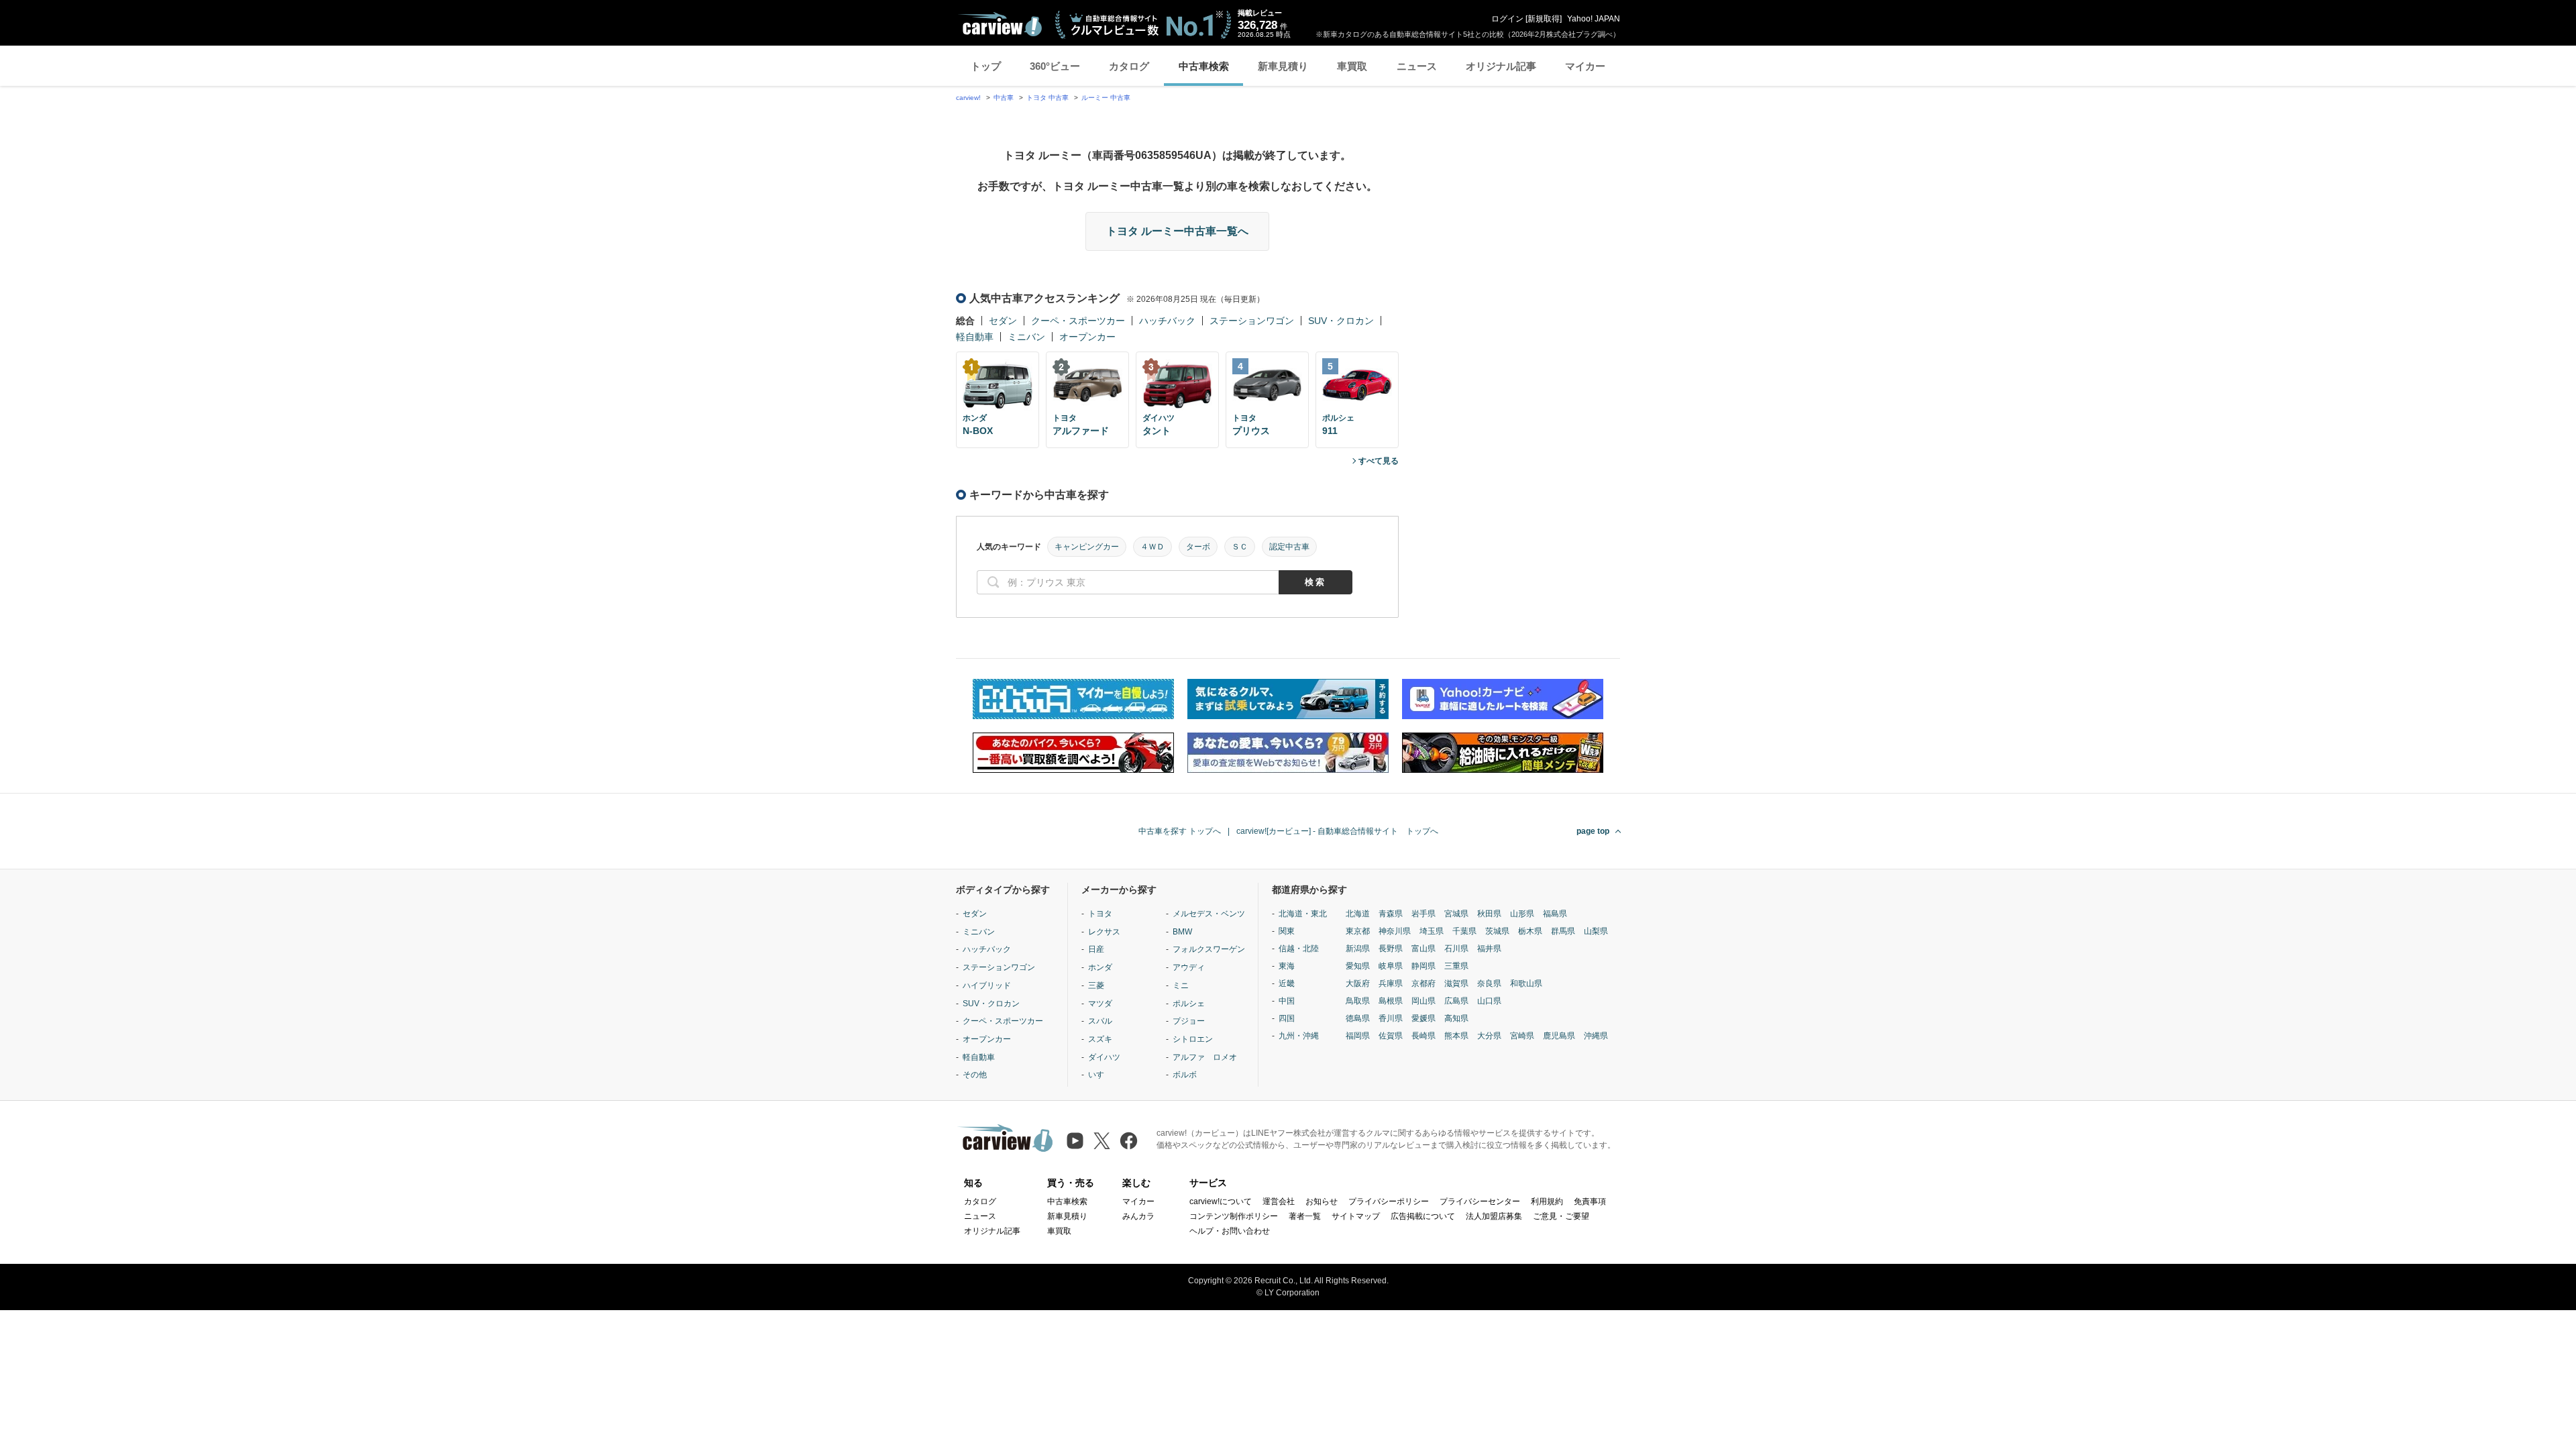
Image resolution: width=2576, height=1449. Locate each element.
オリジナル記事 (1501, 66)
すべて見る (1379, 461)
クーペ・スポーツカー (1078, 321)
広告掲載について (1423, 1216)
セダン (1003, 321)
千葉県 (1464, 931)
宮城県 (1456, 914)
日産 (1096, 949)
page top (1593, 831)
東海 (1287, 966)
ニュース (1417, 66)
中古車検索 (1204, 66)
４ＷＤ (1152, 547)
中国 (1287, 1001)
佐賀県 (1391, 1036)
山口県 (1489, 1001)
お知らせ (1322, 1201)
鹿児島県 (1559, 1036)
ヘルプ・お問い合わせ (1230, 1231)
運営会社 (1279, 1201)
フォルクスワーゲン (1209, 949)
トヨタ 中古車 (1048, 98)
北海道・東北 (1303, 914)
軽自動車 (975, 337)
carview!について (1221, 1201)
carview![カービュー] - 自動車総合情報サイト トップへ (1337, 831)
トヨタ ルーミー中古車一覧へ (1177, 231)
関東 (1287, 931)
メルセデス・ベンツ (1209, 914)
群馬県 (1563, 931)
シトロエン (1193, 1039)
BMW (1182, 932)
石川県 (1456, 949)
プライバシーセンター (1480, 1201)
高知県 (1456, 1018)
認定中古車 (1289, 547)
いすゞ (1100, 1075)
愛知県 (1358, 966)
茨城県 (1497, 931)
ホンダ (1100, 967)
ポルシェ (1189, 1004)
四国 (1287, 1018)
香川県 (1391, 1018)
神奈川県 (1395, 931)
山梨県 (1596, 931)
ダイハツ (1104, 1057)
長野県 (1391, 949)
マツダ (1100, 1004)
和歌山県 (1526, 983)
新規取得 (1544, 19)
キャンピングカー (1087, 547)
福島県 (1555, 914)
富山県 (1424, 949)
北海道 (1358, 914)
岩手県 (1424, 914)
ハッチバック (1167, 321)
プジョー (1189, 1021)
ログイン (1507, 19)
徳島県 (1358, 1018)
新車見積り (1283, 66)
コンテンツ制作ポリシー (1234, 1216)
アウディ (1189, 967)
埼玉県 (1432, 931)
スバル (1100, 1021)
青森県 (1391, 914)
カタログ (1129, 66)
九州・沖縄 (1299, 1036)
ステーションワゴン (1252, 321)
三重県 (1456, 966)
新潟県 (1358, 949)
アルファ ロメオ (1205, 1057)
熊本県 (1456, 1036)
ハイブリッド (987, 985)
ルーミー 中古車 (1106, 98)
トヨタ (1100, 914)
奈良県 (1489, 983)
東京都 (1358, 931)
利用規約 (1547, 1201)
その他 (975, 1075)
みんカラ (1138, 1216)
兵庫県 (1391, 983)
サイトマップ (1356, 1216)
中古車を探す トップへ (1180, 831)
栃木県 (1530, 931)
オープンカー (1087, 337)
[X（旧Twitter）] (1102, 1141)
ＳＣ (1240, 547)
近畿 (1287, 983)
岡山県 (1424, 1001)
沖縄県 (1596, 1036)
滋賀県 (1456, 983)
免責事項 (1590, 1201)
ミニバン (1026, 337)
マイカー (1585, 66)
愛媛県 (1424, 1018)
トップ (986, 66)
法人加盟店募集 (1494, 1216)
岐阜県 (1391, 966)
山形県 (1522, 914)
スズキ (1100, 1039)
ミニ (1181, 985)
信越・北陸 (1299, 949)
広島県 (1456, 1001)
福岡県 (1358, 1036)
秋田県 (1489, 914)
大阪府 (1358, 983)
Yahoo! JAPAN (1594, 19)
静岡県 (1424, 966)
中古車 (1004, 98)
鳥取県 (1358, 1001)
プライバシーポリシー (1389, 1201)
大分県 (1489, 1036)
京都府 (1424, 983)
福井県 (1489, 949)
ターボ (1198, 547)
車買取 (1352, 66)
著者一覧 (1305, 1216)
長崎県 (1424, 1036)
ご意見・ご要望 (1561, 1216)
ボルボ (1185, 1075)
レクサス (1104, 932)
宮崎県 (1522, 1036)
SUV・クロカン (1341, 321)
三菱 (1096, 985)
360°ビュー (1055, 66)
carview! (968, 98)
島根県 (1391, 1001)
